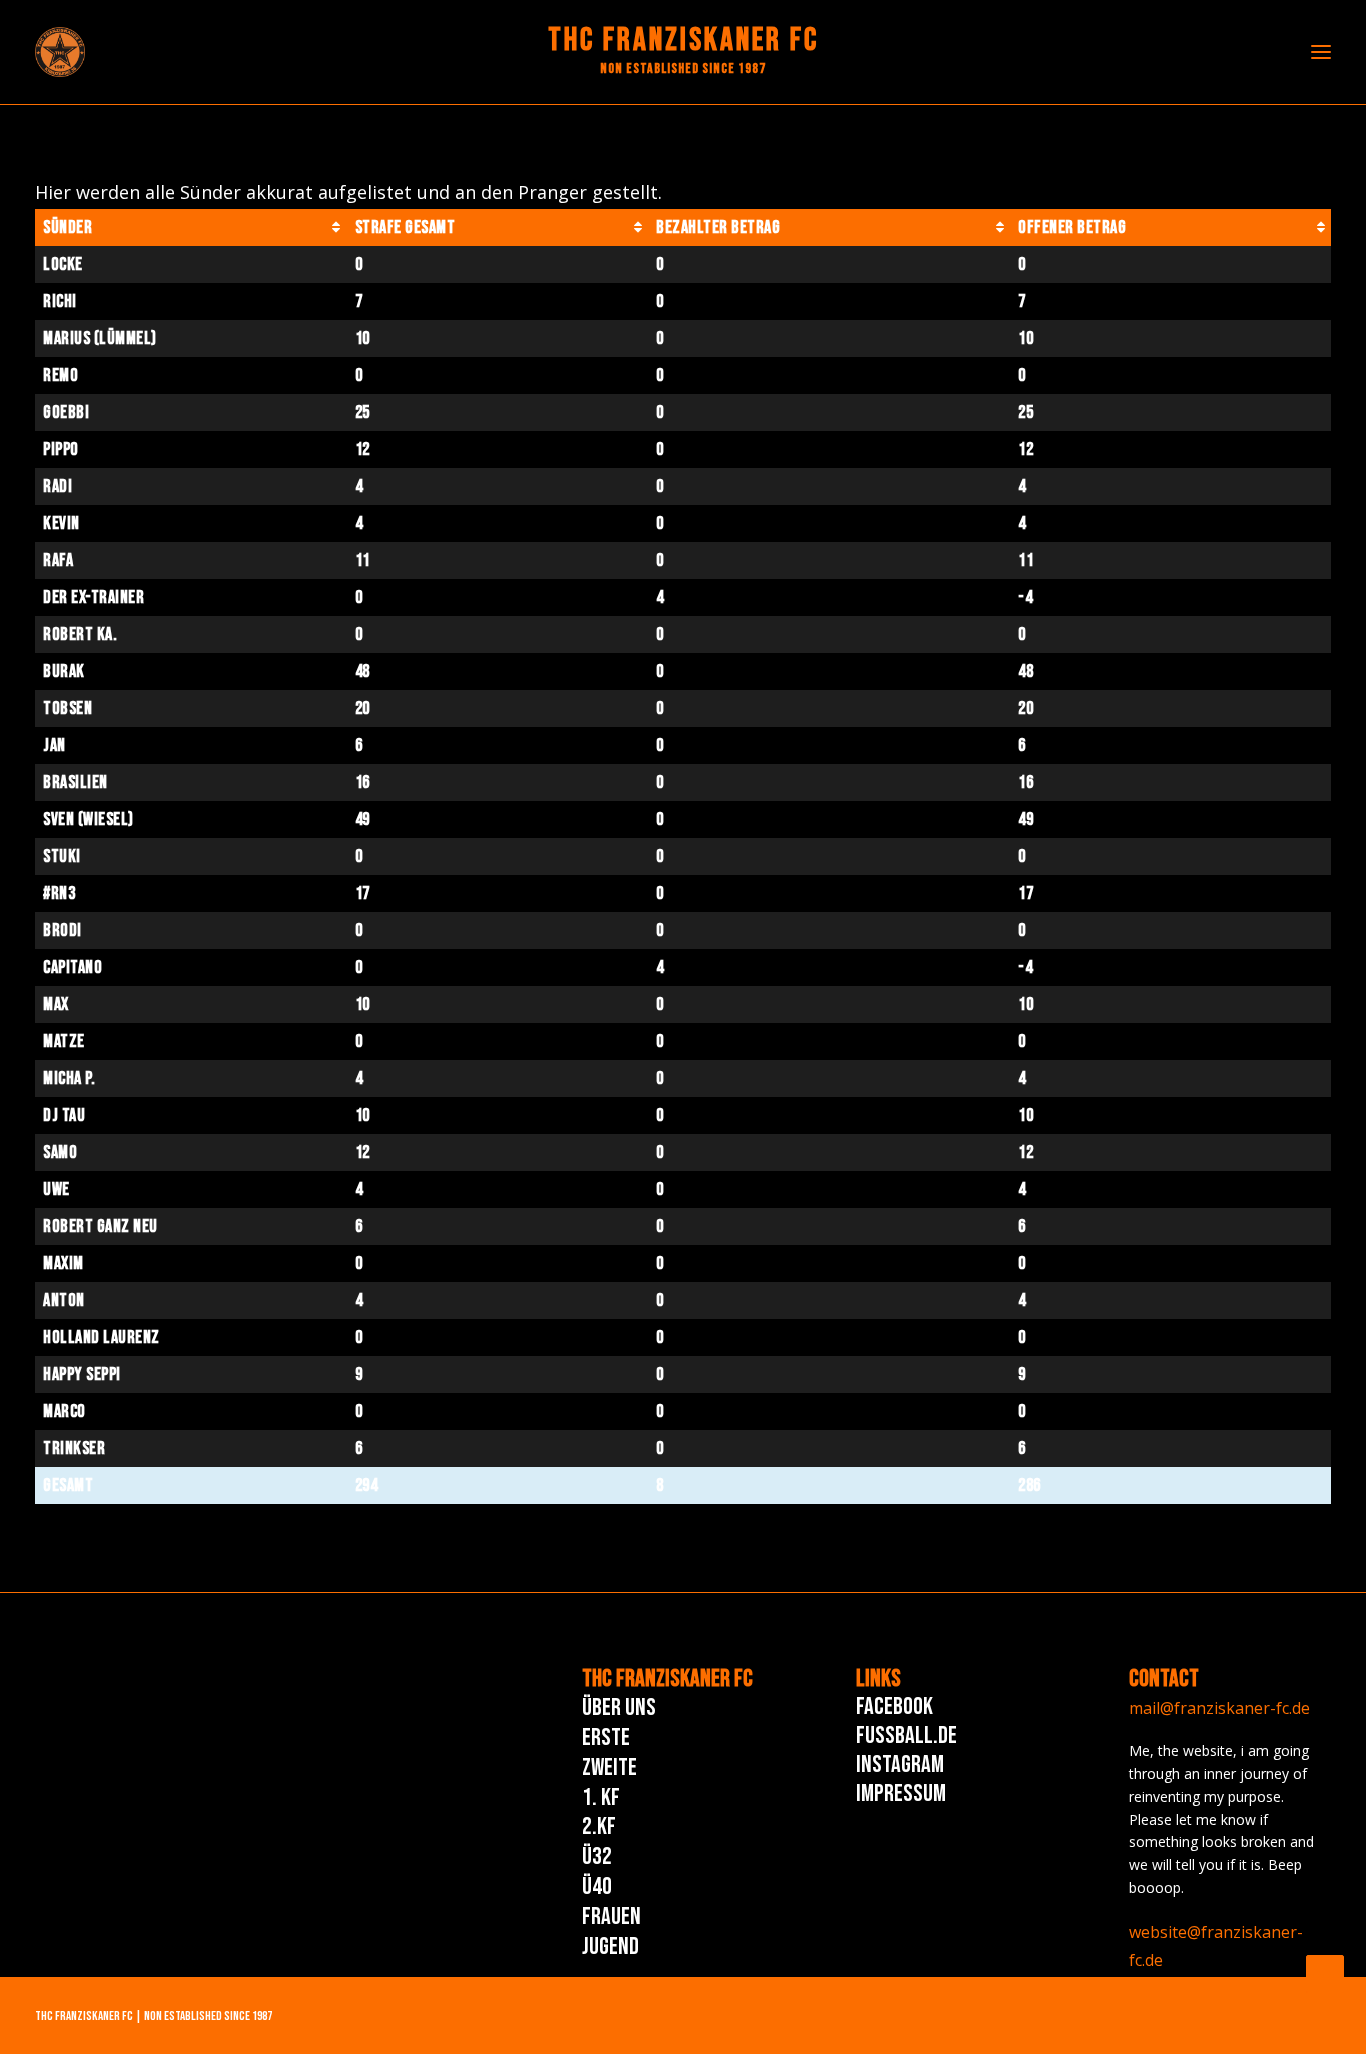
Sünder (67, 227)
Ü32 (597, 1856)
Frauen (611, 1916)
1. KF (601, 1797)
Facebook (894, 1706)
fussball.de (906, 1735)
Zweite (609, 1767)
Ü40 (597, 1886)
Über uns (619, 1707)
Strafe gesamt (405, 227)
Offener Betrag (1072, 227)
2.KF (599, 1826)
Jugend (610, 1946)
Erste (606, 1737)
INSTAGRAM (900, 1764)
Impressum (901, 1793)
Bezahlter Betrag (718, 227)
